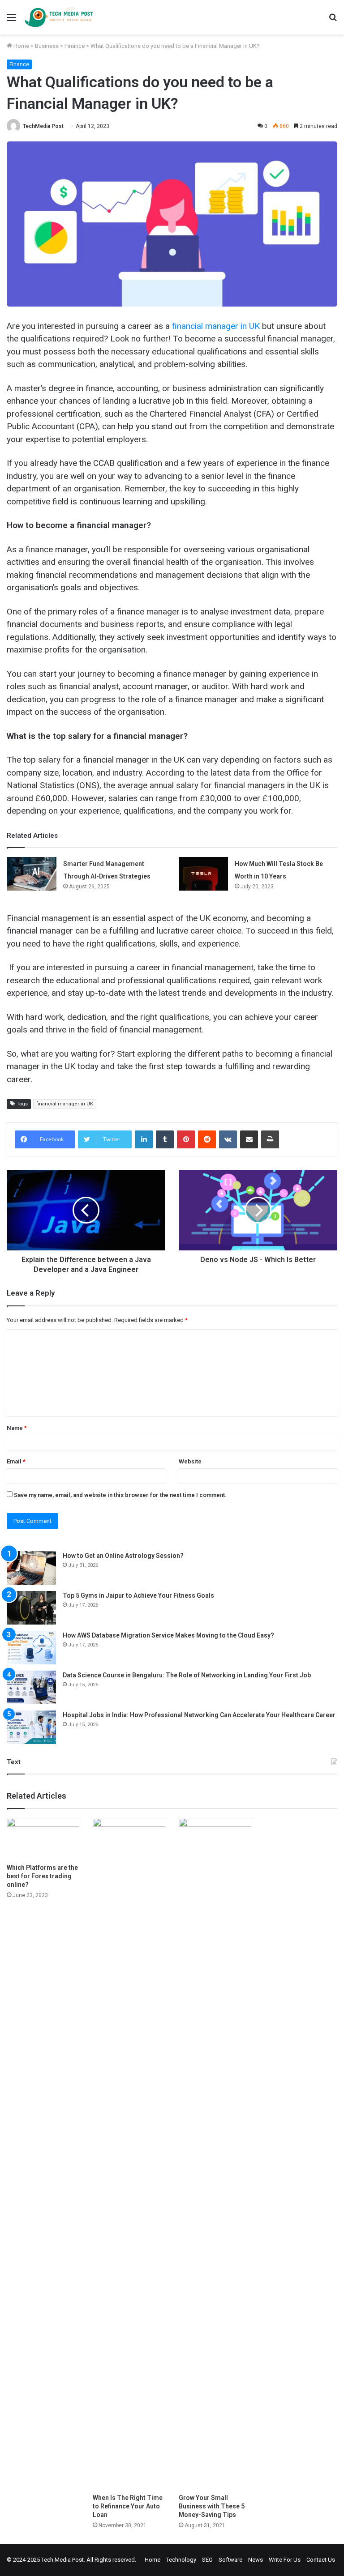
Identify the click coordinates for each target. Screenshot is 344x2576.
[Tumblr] (165, 1139)
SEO (207, 2560)
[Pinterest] (186, 1139)
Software (230, 2560)
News (256, 2560)
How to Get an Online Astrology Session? (123, 1556)
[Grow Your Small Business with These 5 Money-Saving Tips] (215, 2154)
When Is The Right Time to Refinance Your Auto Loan (128, 2506)
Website (190, 1461)
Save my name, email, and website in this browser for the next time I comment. (120, 1495)
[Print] (270, 1139)
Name (17, 1428)
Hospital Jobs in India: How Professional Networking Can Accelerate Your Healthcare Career (199, 1715)
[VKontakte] (228, 1139)
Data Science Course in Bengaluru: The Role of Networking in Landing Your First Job (187, 1675)
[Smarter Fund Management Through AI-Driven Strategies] (32, 874)
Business (47, 46)
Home (21, 46)
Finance (75, 46)
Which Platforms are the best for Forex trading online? (42, 1876)
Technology (181, 2560)
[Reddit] (207, 1139)
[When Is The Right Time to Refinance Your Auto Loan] (129, 2154)
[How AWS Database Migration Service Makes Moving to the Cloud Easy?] (31, 1648)
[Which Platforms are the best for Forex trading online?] (43, 1838)
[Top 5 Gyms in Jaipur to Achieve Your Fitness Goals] (31, 1608)
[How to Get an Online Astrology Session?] (31, 1568)
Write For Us (285, 2560)
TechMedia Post (43, 126)
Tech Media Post (62, 2560)
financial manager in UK (65, 1104)
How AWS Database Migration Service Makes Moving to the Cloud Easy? (168, 1635)
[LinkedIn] (144, 1139)
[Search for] (333, 21)
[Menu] (11, 21)
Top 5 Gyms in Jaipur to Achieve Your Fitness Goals (138, 1595)
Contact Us (321, 2560)
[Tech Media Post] (59, 17)
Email (16, 1461)
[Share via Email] (249, 1139)
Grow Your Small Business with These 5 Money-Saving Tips (212, 2506)
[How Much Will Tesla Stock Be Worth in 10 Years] (203, 874)
